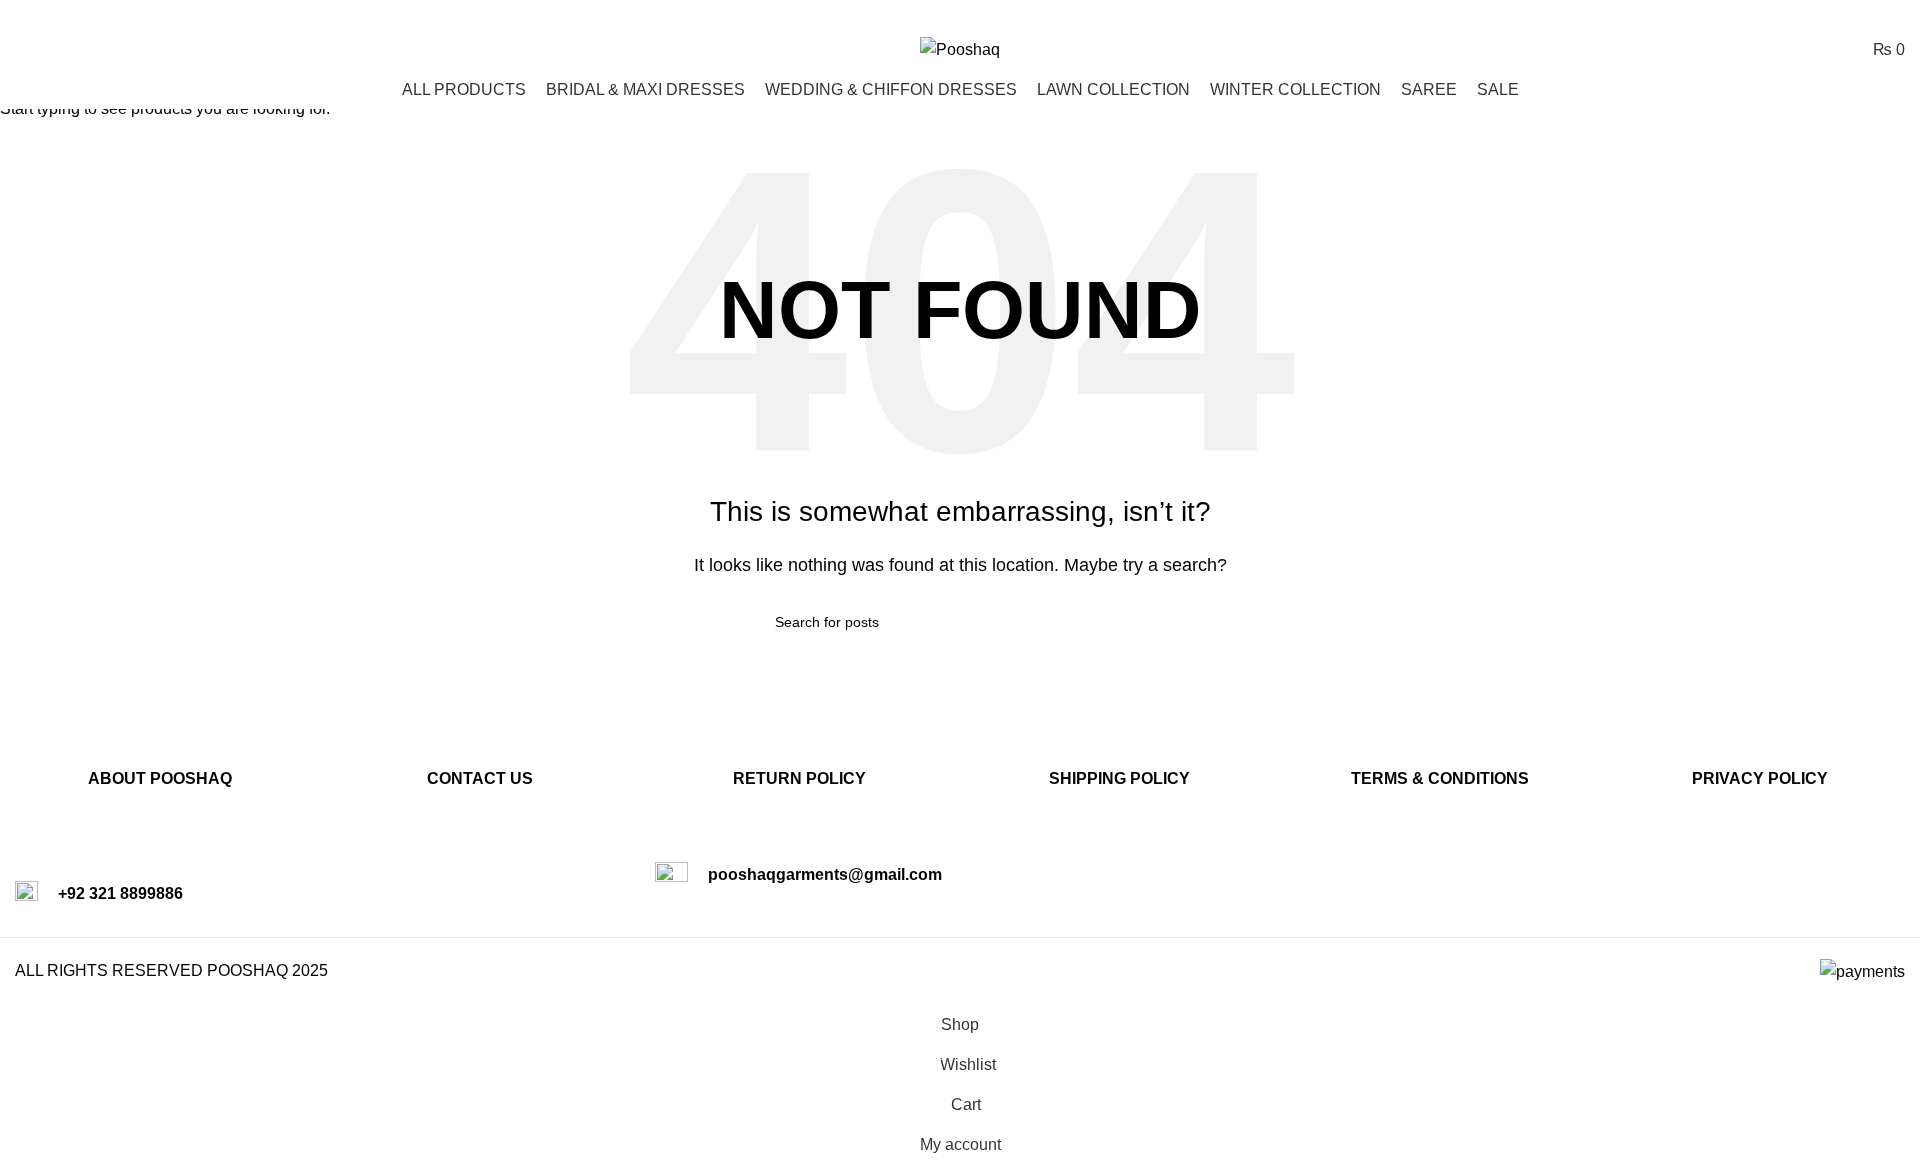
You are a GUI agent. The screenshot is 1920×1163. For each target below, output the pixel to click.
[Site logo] (960, 48)
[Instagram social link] (1866, 14)
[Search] (21, 49)
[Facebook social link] (1841, 14)
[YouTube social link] (1892, 14)
